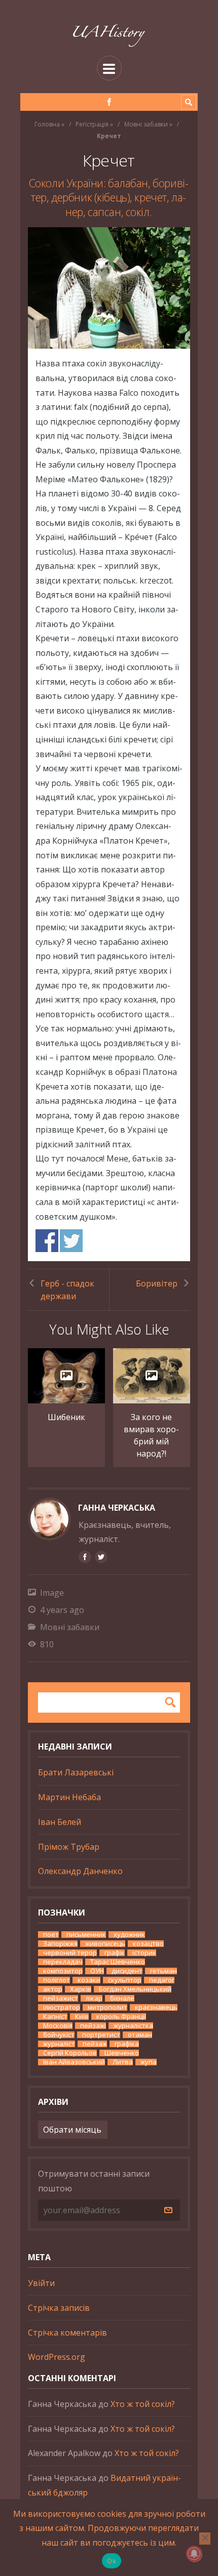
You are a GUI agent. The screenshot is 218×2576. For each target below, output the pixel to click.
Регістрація (92, 124)
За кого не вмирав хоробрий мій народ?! (151, 1435)
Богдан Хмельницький (135, 1989)
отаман (140, 2035)
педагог (162, 1980)
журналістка (133, 2026)
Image (52, 1593)
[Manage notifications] (194, 2554)
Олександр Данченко (80, 1871)
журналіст (59, 2044)
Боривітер (157, 1283)
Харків (81, 1989)
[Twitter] (101, 1557)
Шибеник (66, 1417)
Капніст (55, 2017)
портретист (101, 2035)
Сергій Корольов (70, 2053)
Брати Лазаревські (76, 1772)
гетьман (163, 1971)
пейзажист (61, 1998)
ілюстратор (62, 2007)
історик (144, 1953)
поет (51, 1935)
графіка (127, 2044)
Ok (112, 2561)
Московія (58, 2026)
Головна (47, 124)
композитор (63, 1971)
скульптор (125, 1980)
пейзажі (93, 2026)
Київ (82, 2017)
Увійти (41, 2283)
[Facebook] (109, 102)
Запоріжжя (60, 1944)
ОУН (97, 1971)
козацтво (148, 1944)
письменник (86, 1935)
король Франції (121, 2017)
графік (115, 1953)
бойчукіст (59, 2035)
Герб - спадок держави (67, 1290)
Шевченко (122, 2053)
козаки (89, 1980)
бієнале (122, 1998)
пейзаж (95, 2044)
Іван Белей (60, 1822)
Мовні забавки (146, 124)
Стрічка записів (59, 2308)
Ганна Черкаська (117, 1508)
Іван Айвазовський (74, 2062)
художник (129, 1935)
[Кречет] (109, 288)
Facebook (47, 1241)
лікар (94, 1998)
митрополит (107, 2007)
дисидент (127, 1971)
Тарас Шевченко (118, 1962)
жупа (149, 2062)
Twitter (71, 1241)
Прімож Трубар (69, 1847)
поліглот (57, 1980)
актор (53, 1989)
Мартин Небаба (69, 1797)
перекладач (63, 1962)
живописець (105, 1944)
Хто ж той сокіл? (143, 2404)
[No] (205, 2539)
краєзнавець (156, 2007)
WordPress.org (57, 2357)
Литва (123, 2062)
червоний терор (70, 1953)
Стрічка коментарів (67, 2333)
